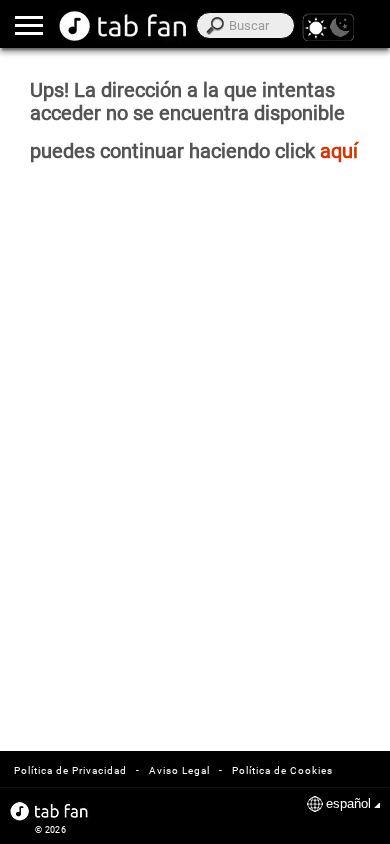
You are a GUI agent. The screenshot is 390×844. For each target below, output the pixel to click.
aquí (339, 151)
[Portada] (123, 26)
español (348, 803)
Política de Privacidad (70, 770)
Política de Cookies (282, 770)
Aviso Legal (179, 770)
